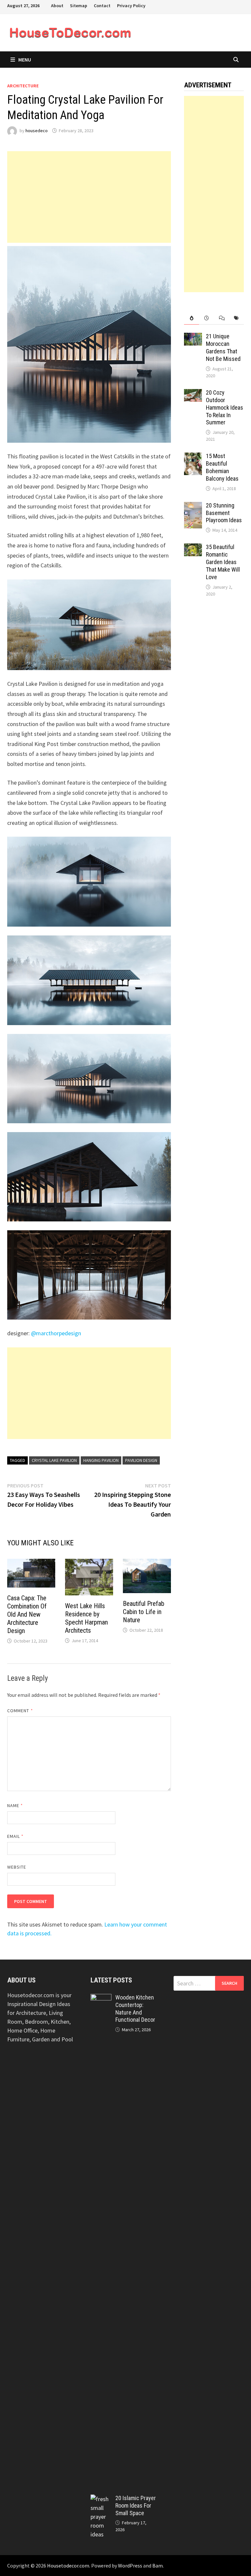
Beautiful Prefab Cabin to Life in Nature (144, 1612)
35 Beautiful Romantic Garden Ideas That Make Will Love (223, 562)
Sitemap (79, 6)
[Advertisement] (89, 197)
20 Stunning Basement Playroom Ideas (224, 513)
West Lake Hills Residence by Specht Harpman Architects (86, 1618)
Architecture (23, 86)
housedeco (37, 131)
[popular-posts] (192, 318)
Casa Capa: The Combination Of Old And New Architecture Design (27, 1614)
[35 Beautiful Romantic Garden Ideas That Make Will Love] (193, 548)
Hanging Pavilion (101, 1460)
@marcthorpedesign (56, 1333)
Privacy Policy (131, 6)
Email (16, 1836)
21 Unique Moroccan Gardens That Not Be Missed (223, 347)
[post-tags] (236, 318)
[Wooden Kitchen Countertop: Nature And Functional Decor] (101, 1998)
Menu (25, 60)
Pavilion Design (141, 1460)
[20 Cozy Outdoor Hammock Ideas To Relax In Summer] (193, 393)
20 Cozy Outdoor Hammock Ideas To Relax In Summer (225, 407)
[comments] (222, 318)
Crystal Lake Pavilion (54, 1460)
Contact (102, 6)
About (57, 6)
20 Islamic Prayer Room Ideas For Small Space (136, 2505)
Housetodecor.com (68, 2566)
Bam (158, 2566)
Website (17, 1867)
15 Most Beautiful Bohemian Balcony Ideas (222, 467)
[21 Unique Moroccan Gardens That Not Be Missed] (193, 337)
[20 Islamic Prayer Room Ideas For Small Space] (101, 2499)
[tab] (192, 318)
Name (15, 1805)
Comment (20, 1711)
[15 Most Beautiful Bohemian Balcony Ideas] (193, 457)
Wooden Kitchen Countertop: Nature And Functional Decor (135, 2009)
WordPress (130, 2566)
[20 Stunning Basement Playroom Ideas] (193, 506)
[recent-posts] (207, 318)
